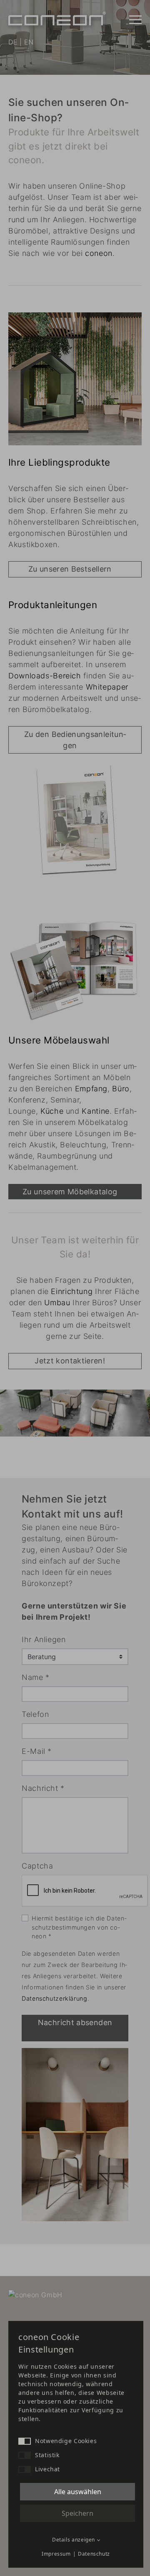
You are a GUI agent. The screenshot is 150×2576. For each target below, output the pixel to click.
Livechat (47, 2469)
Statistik (47, 2455)
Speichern (77, 2513)
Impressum (56, 2554)
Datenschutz (94, 2554)
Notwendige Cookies (66, 2441)
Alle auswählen (78, 2492)
